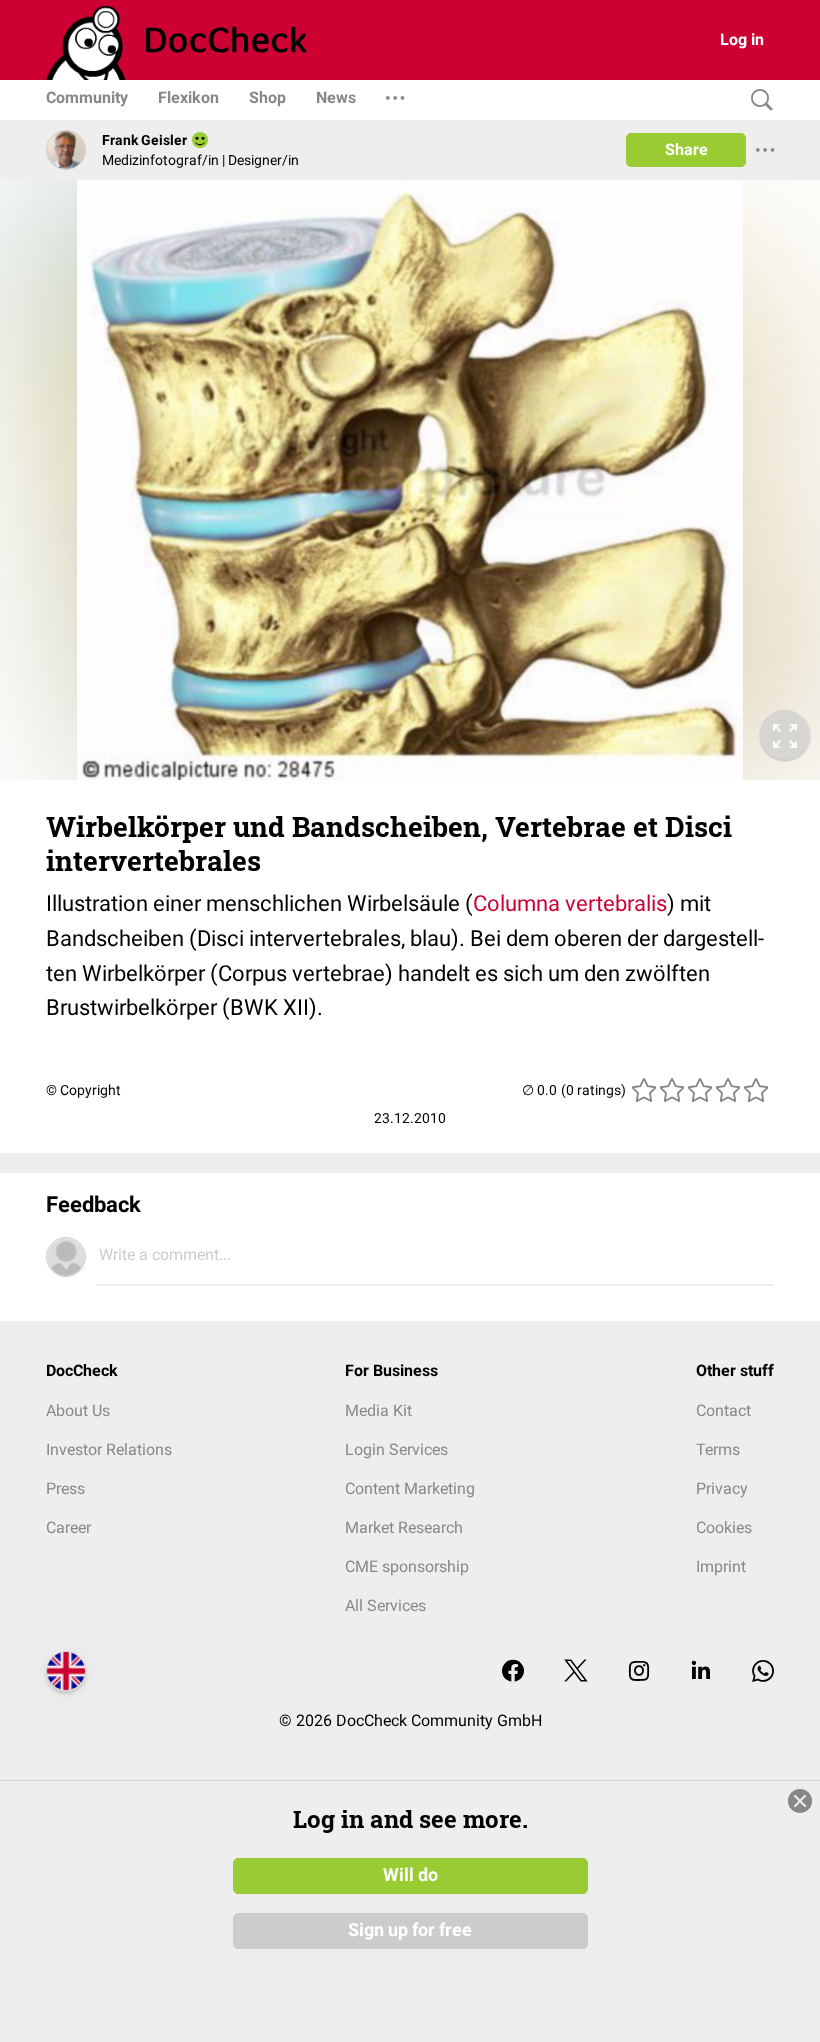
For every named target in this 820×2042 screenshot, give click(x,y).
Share (686, 149)
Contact (723, 1410)
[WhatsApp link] (763, 1672)
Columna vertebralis (570, 903)
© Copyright (83, 1090)
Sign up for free (410, 1930)
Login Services (396, 1449)
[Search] (757, 100)
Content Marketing (410, 1488)
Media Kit (378, 1410)
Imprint (721, 1566)
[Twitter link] (576, 1672)
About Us (78, 1410)
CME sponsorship (407, 1566)
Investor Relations (109, 1449)
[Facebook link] (513, 1672)
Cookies (724, 1527)
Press (65, 1488)
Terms (718, 1449)
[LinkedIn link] (701, 1672)
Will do (410, 1875)
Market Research (404, 1527)
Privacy (722, 1488)
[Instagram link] (639, 1672)
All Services (385, 1605)
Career (68, 1527)
